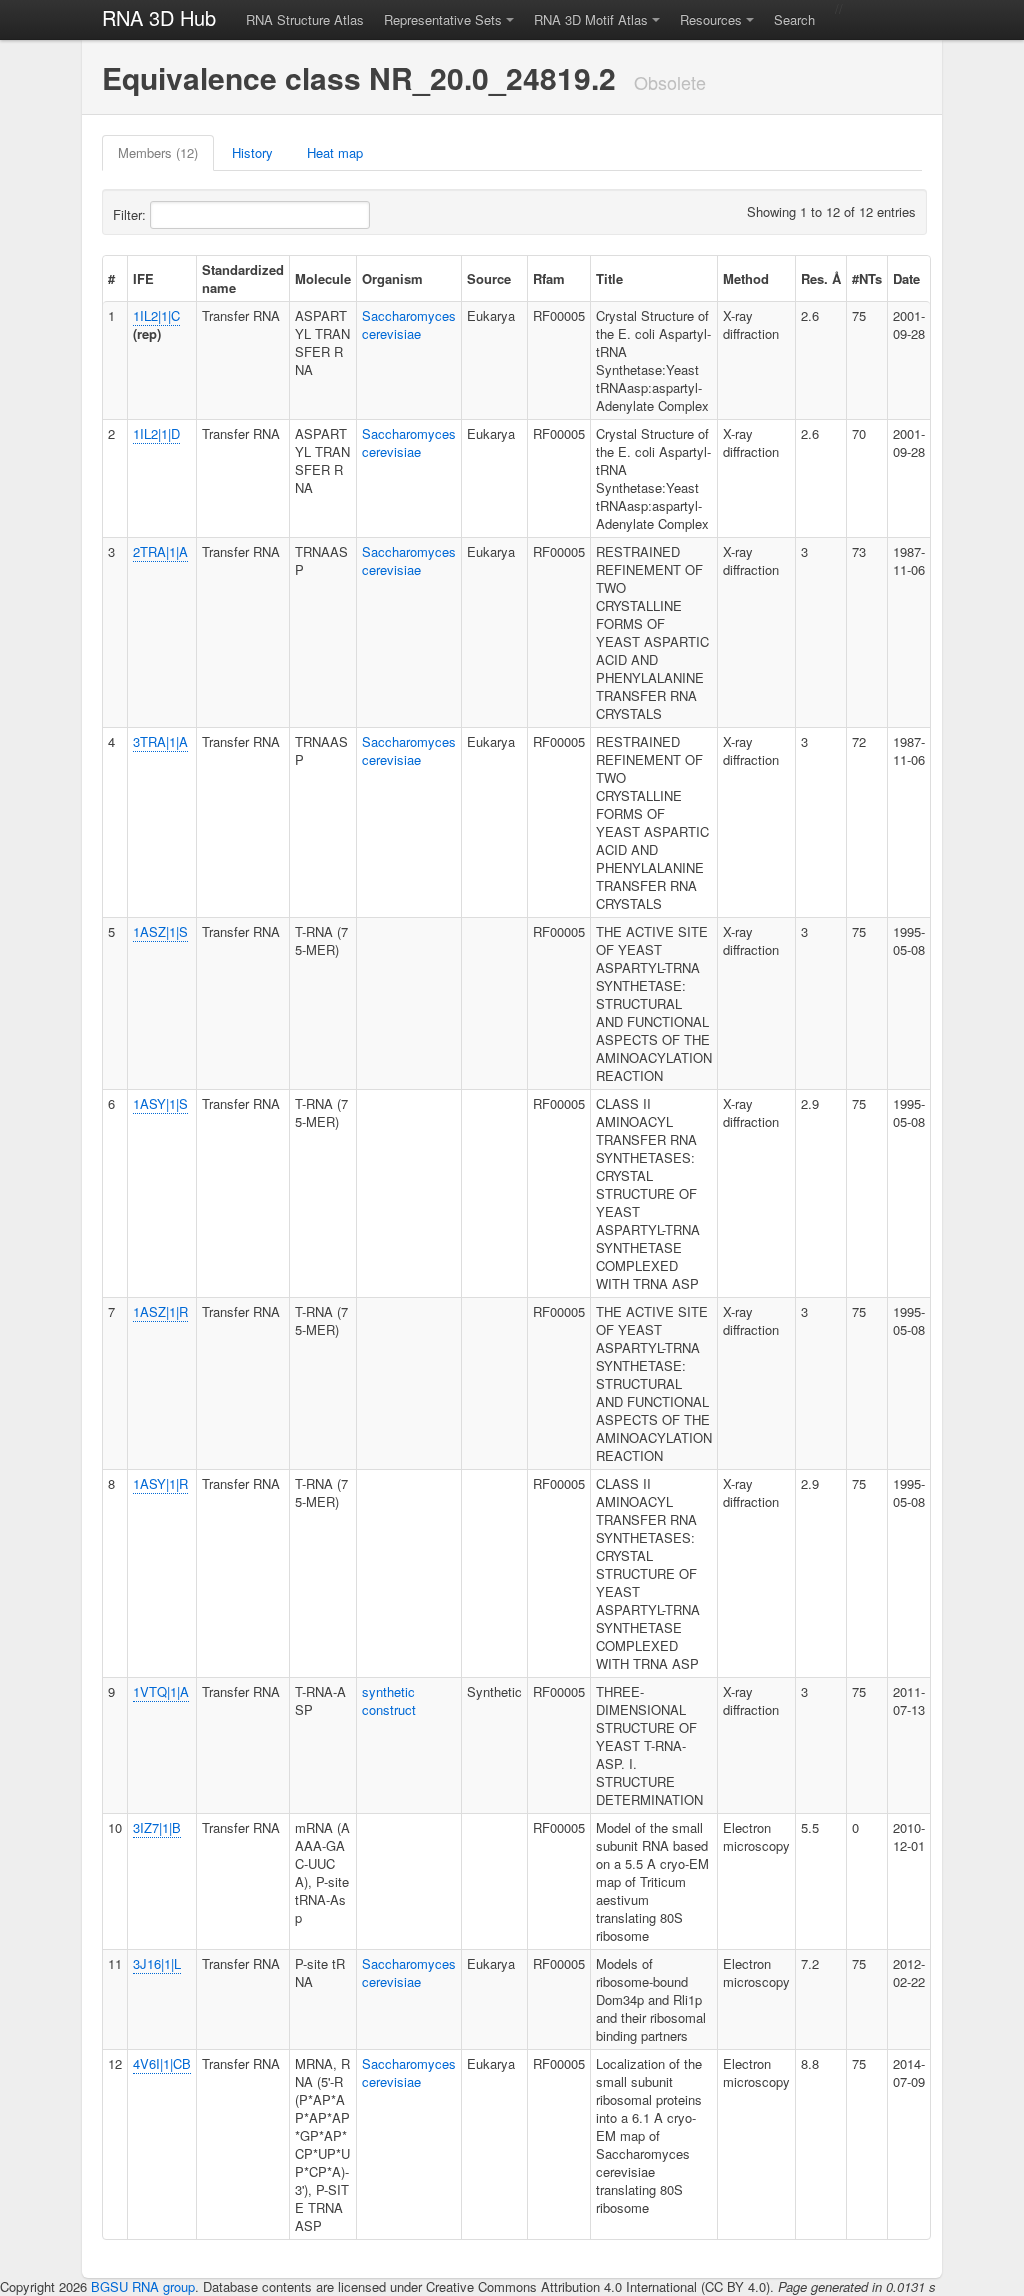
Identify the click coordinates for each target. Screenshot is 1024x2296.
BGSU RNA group (143, 2286)
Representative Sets (443, 19)
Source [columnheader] (489, 278)
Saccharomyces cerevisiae (409, 324)
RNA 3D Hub (159, 17)
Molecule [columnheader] (323, 278)
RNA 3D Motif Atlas (591, 19)
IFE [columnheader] (143, 278)
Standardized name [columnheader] (243, 278)
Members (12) (158, 152)
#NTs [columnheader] (867, 278)
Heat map (335, 152)
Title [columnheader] (609, 278)
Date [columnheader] (906, 278)
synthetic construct (389, 1700)
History (252, 152)
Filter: (131, 214)
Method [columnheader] (746, 278)
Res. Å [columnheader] (821, 278)
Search (794, 19)
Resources (711, 19)
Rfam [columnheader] (549, 278)
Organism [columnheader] (392, 278)
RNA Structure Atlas (305, 19)
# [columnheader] (111, 278)
